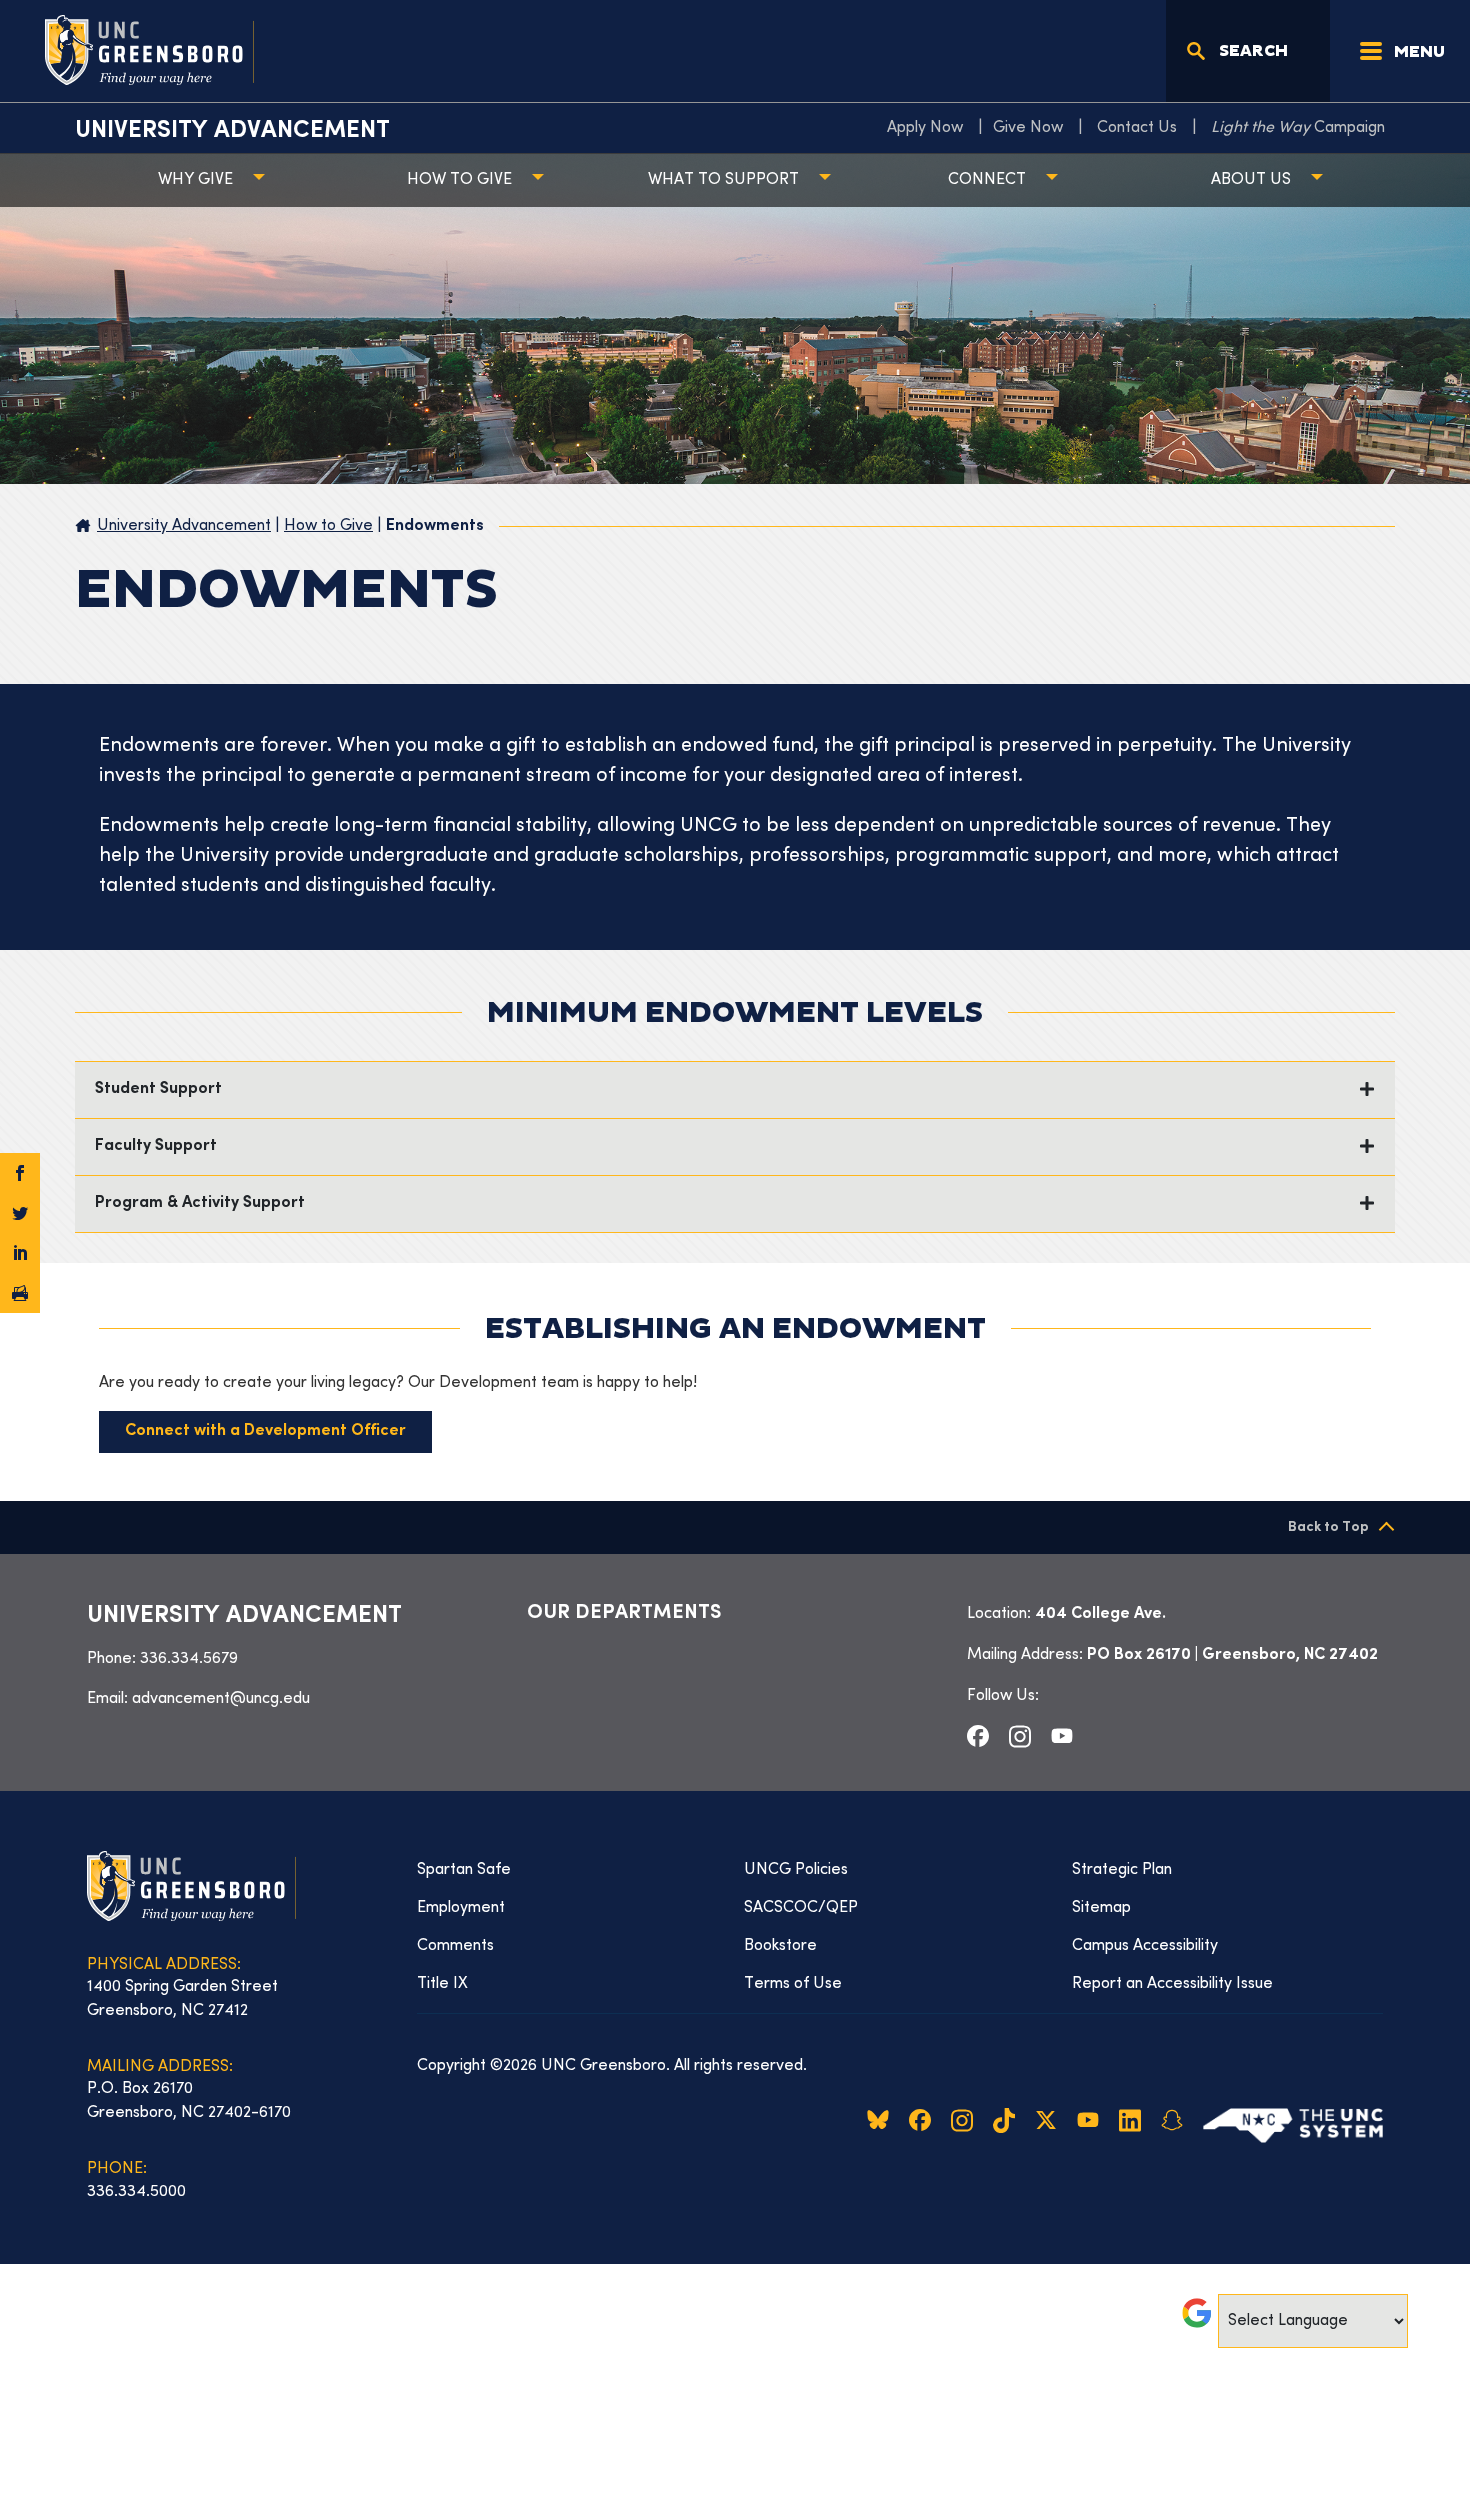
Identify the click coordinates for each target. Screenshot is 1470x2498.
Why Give (195, 180)
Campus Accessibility (1145, 1946)
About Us (1251, 180)
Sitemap (1101, 1908)
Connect (987, 180)
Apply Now (925, 128)
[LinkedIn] (20, 1253)
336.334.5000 (136, 2192)
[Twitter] (20, 1213)
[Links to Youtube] (1062, 1736)
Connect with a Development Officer (265, 1431)
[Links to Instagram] (1020, 1736)
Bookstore (780, 1946)
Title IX (442, 1984)
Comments (455, 1946)
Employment (461, 1908)
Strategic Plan (1122, 1870)
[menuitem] (930, 128)
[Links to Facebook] (978, 1736)
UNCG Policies (796, 1870)
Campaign (1298, 128)
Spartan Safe (464, 1870)
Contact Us (1137, 128)
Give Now (1028, 128)
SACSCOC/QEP (801, 1908)
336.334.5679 (189, 1659)
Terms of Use (793, 1984)
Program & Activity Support (200, 1203)
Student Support (158, 1089)
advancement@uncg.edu (221, 1699)
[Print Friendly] (20, 1293)
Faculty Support (156, 1146)
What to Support (723, 180)
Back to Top (1328, 1527)
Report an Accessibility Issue (1172, 1984)
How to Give (459, 180)
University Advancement (232, 131)
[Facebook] (20, 1173)
